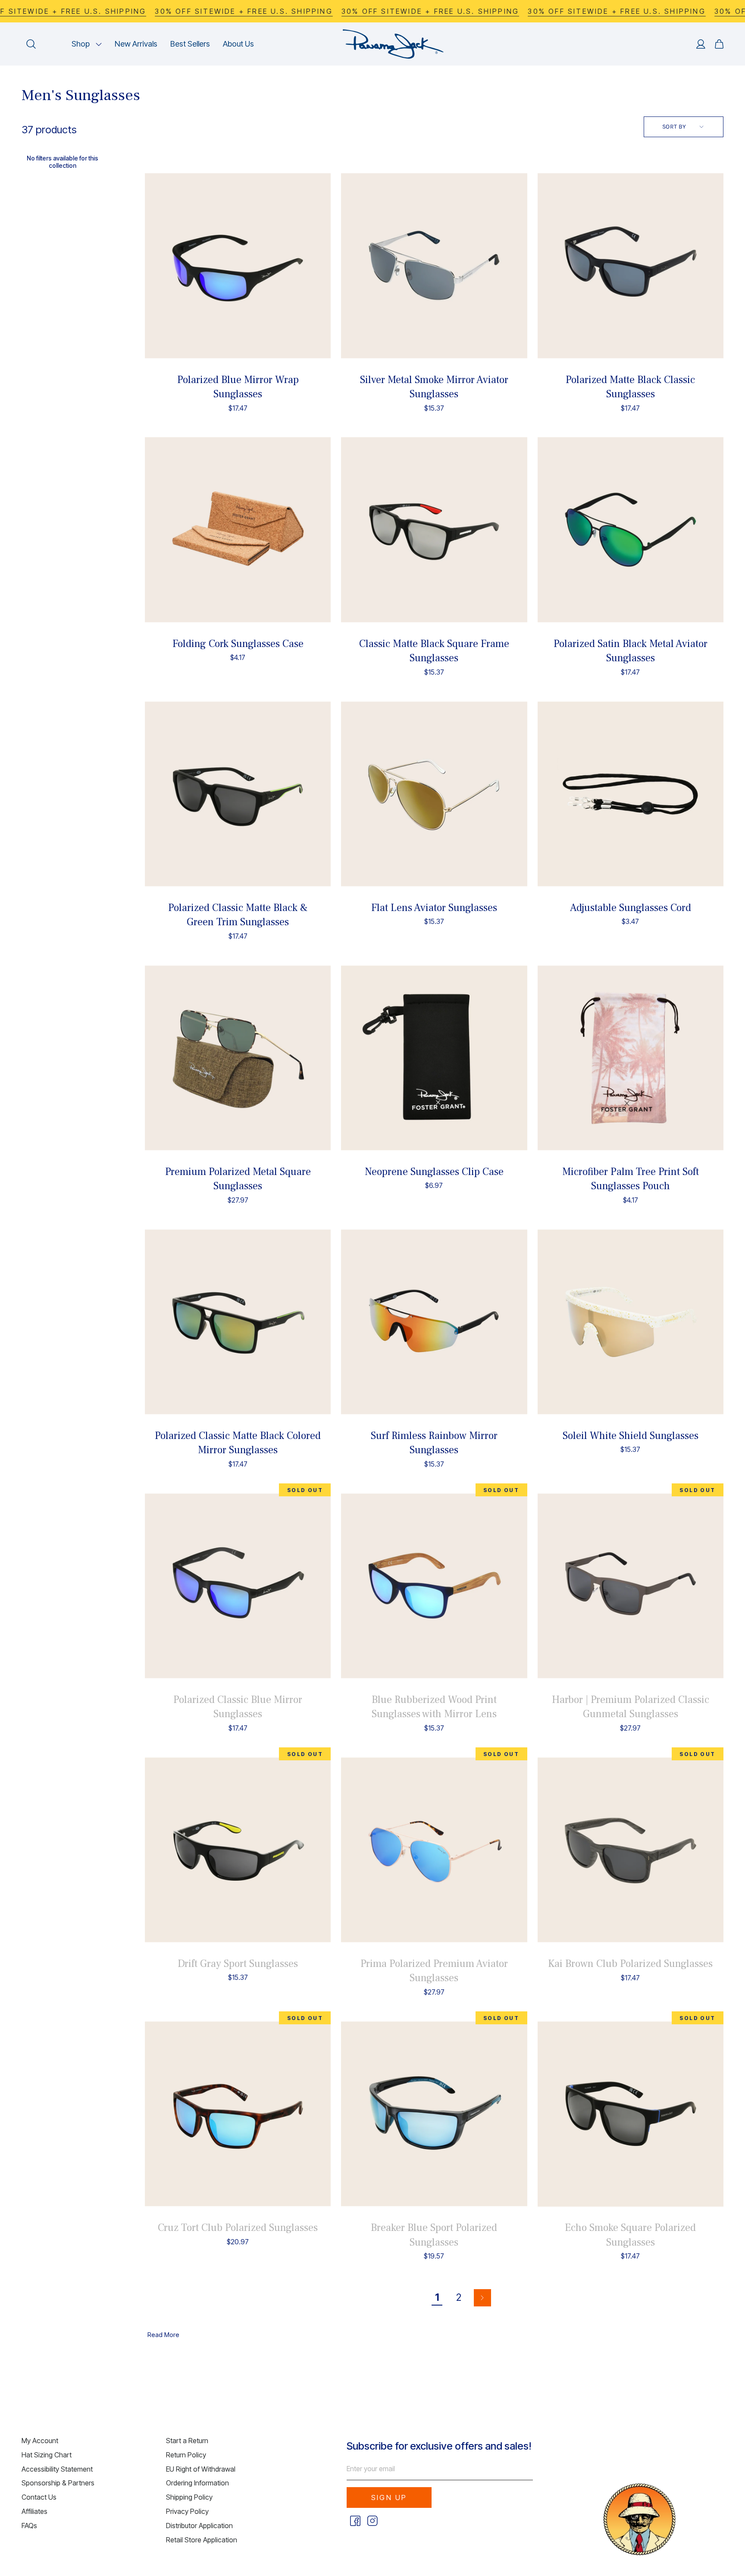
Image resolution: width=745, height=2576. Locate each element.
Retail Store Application (202, 2540)
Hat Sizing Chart (47, 2455)
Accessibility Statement (57, 2469)
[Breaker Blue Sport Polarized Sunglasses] (434, 2114)
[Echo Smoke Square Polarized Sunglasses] (631, 2114)
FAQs (29, 2526)
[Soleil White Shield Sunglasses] (631, 1322)
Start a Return (187, 2441)
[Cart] (719, 44)
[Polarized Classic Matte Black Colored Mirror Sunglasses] (238, 1322)
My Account (40, 2441)
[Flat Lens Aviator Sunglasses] (434, 794)
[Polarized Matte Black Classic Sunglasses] (631, 266)
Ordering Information (197, 2483)
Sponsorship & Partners (58, 2483)
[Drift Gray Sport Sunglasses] (238, 1850)
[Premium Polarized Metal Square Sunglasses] (238, 1058)
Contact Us (39, 2497)
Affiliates (34, 2511)
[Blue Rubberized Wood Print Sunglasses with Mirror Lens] (434, 1586)
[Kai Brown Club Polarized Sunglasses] (631, 1850)
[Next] (482, 2298)
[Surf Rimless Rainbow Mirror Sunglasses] (434, 1322)
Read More (163, 2335)
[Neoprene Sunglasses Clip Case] (434, 1058)
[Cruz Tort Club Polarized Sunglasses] (238, 2114)
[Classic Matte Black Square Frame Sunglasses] (434, 530)
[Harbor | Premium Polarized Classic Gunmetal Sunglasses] (631, 1586)
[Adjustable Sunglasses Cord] (631, 794)
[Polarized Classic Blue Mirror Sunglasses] (238, 1586)
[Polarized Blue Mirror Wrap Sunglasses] (238, 266)
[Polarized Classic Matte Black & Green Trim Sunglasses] (238, 794)
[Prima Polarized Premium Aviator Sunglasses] (434, 1850)
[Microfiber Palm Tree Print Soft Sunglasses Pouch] (631, 1058)
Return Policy (186, 2455)
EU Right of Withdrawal (201, 2469)
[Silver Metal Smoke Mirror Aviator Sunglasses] (434, 266)
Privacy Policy (187, 2511)
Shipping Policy (189, 2497)
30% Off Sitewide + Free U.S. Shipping (244, 11)
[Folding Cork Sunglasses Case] (238, 530)
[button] (87, 44)
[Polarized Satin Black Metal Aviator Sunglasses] (631, 530)
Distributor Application (199, 2526)
